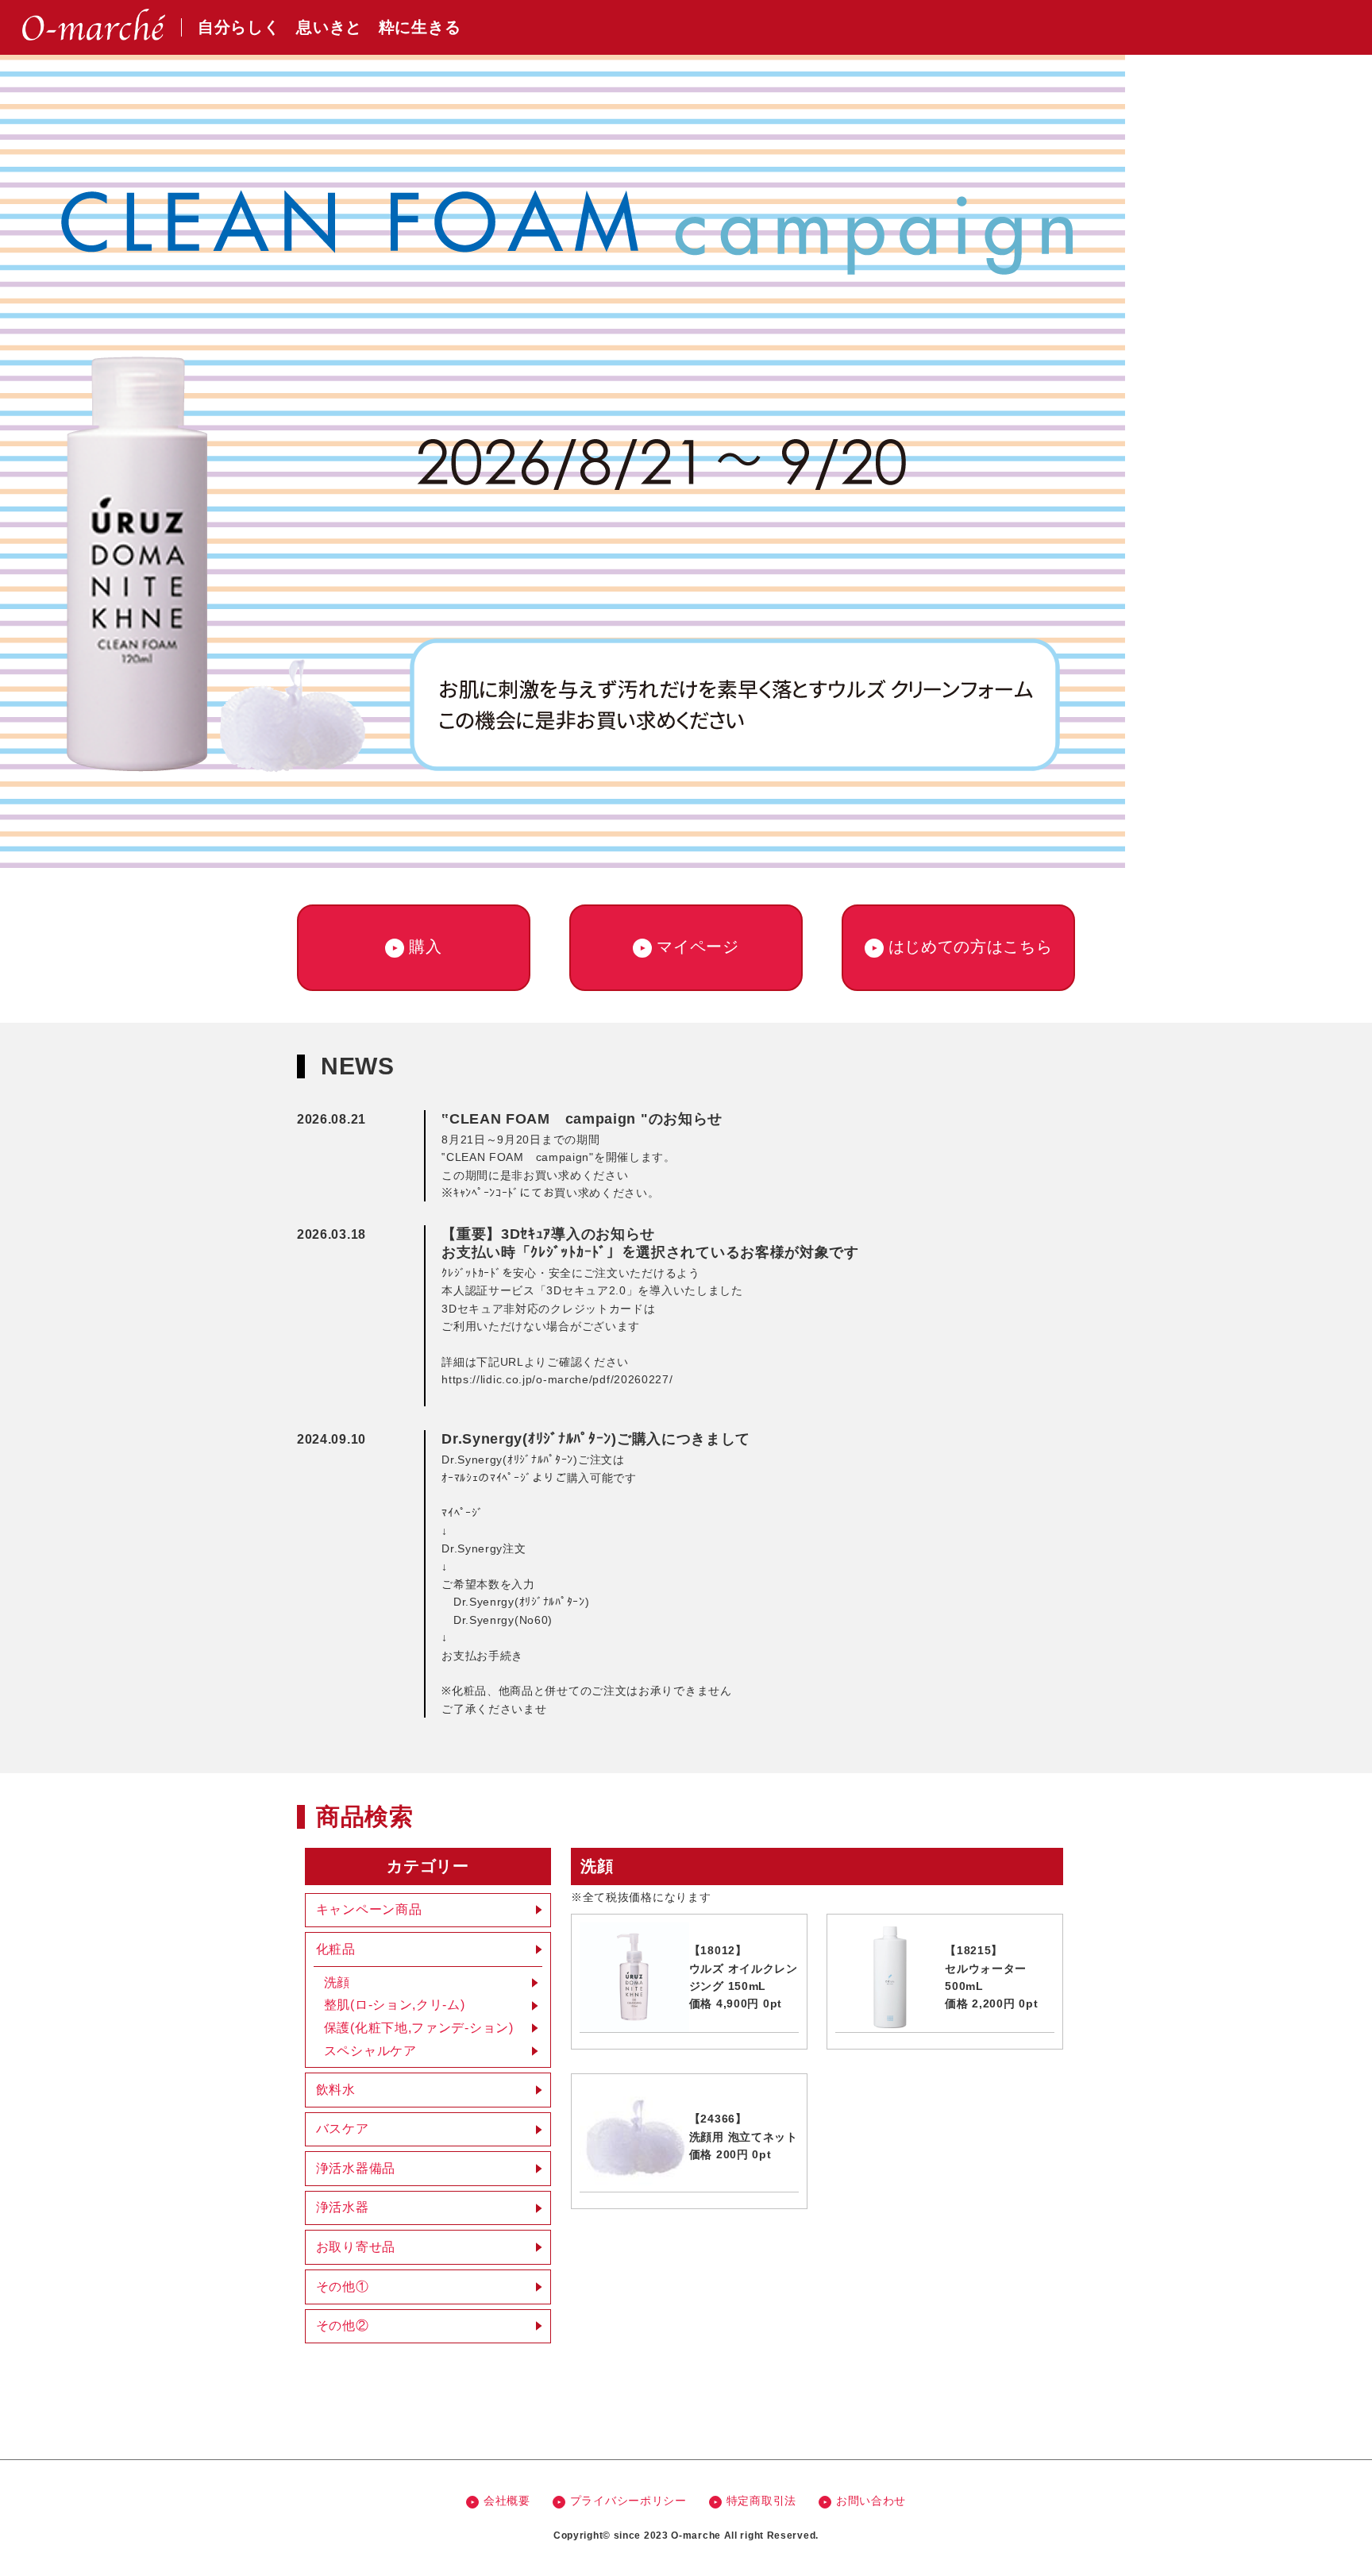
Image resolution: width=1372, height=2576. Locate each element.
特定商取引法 (761, 2501)
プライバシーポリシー (628, 2501)
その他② (343, 2325)
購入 (425, 947)
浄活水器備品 (356, 2168)
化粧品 (336, 1949)
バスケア (343, 2129)
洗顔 (337, 1982)
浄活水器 (343, 2207)
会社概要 (507, 2501)
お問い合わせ (871, 2501)
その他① (343, 2287)
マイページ (698, 947)
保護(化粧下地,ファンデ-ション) (419, 2028)
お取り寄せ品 (356, 2247)
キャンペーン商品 (369, 1909)
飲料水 (336, 2090)
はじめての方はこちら (971, 947)
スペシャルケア (370, 2051)
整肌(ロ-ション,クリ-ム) (395, 2005)
